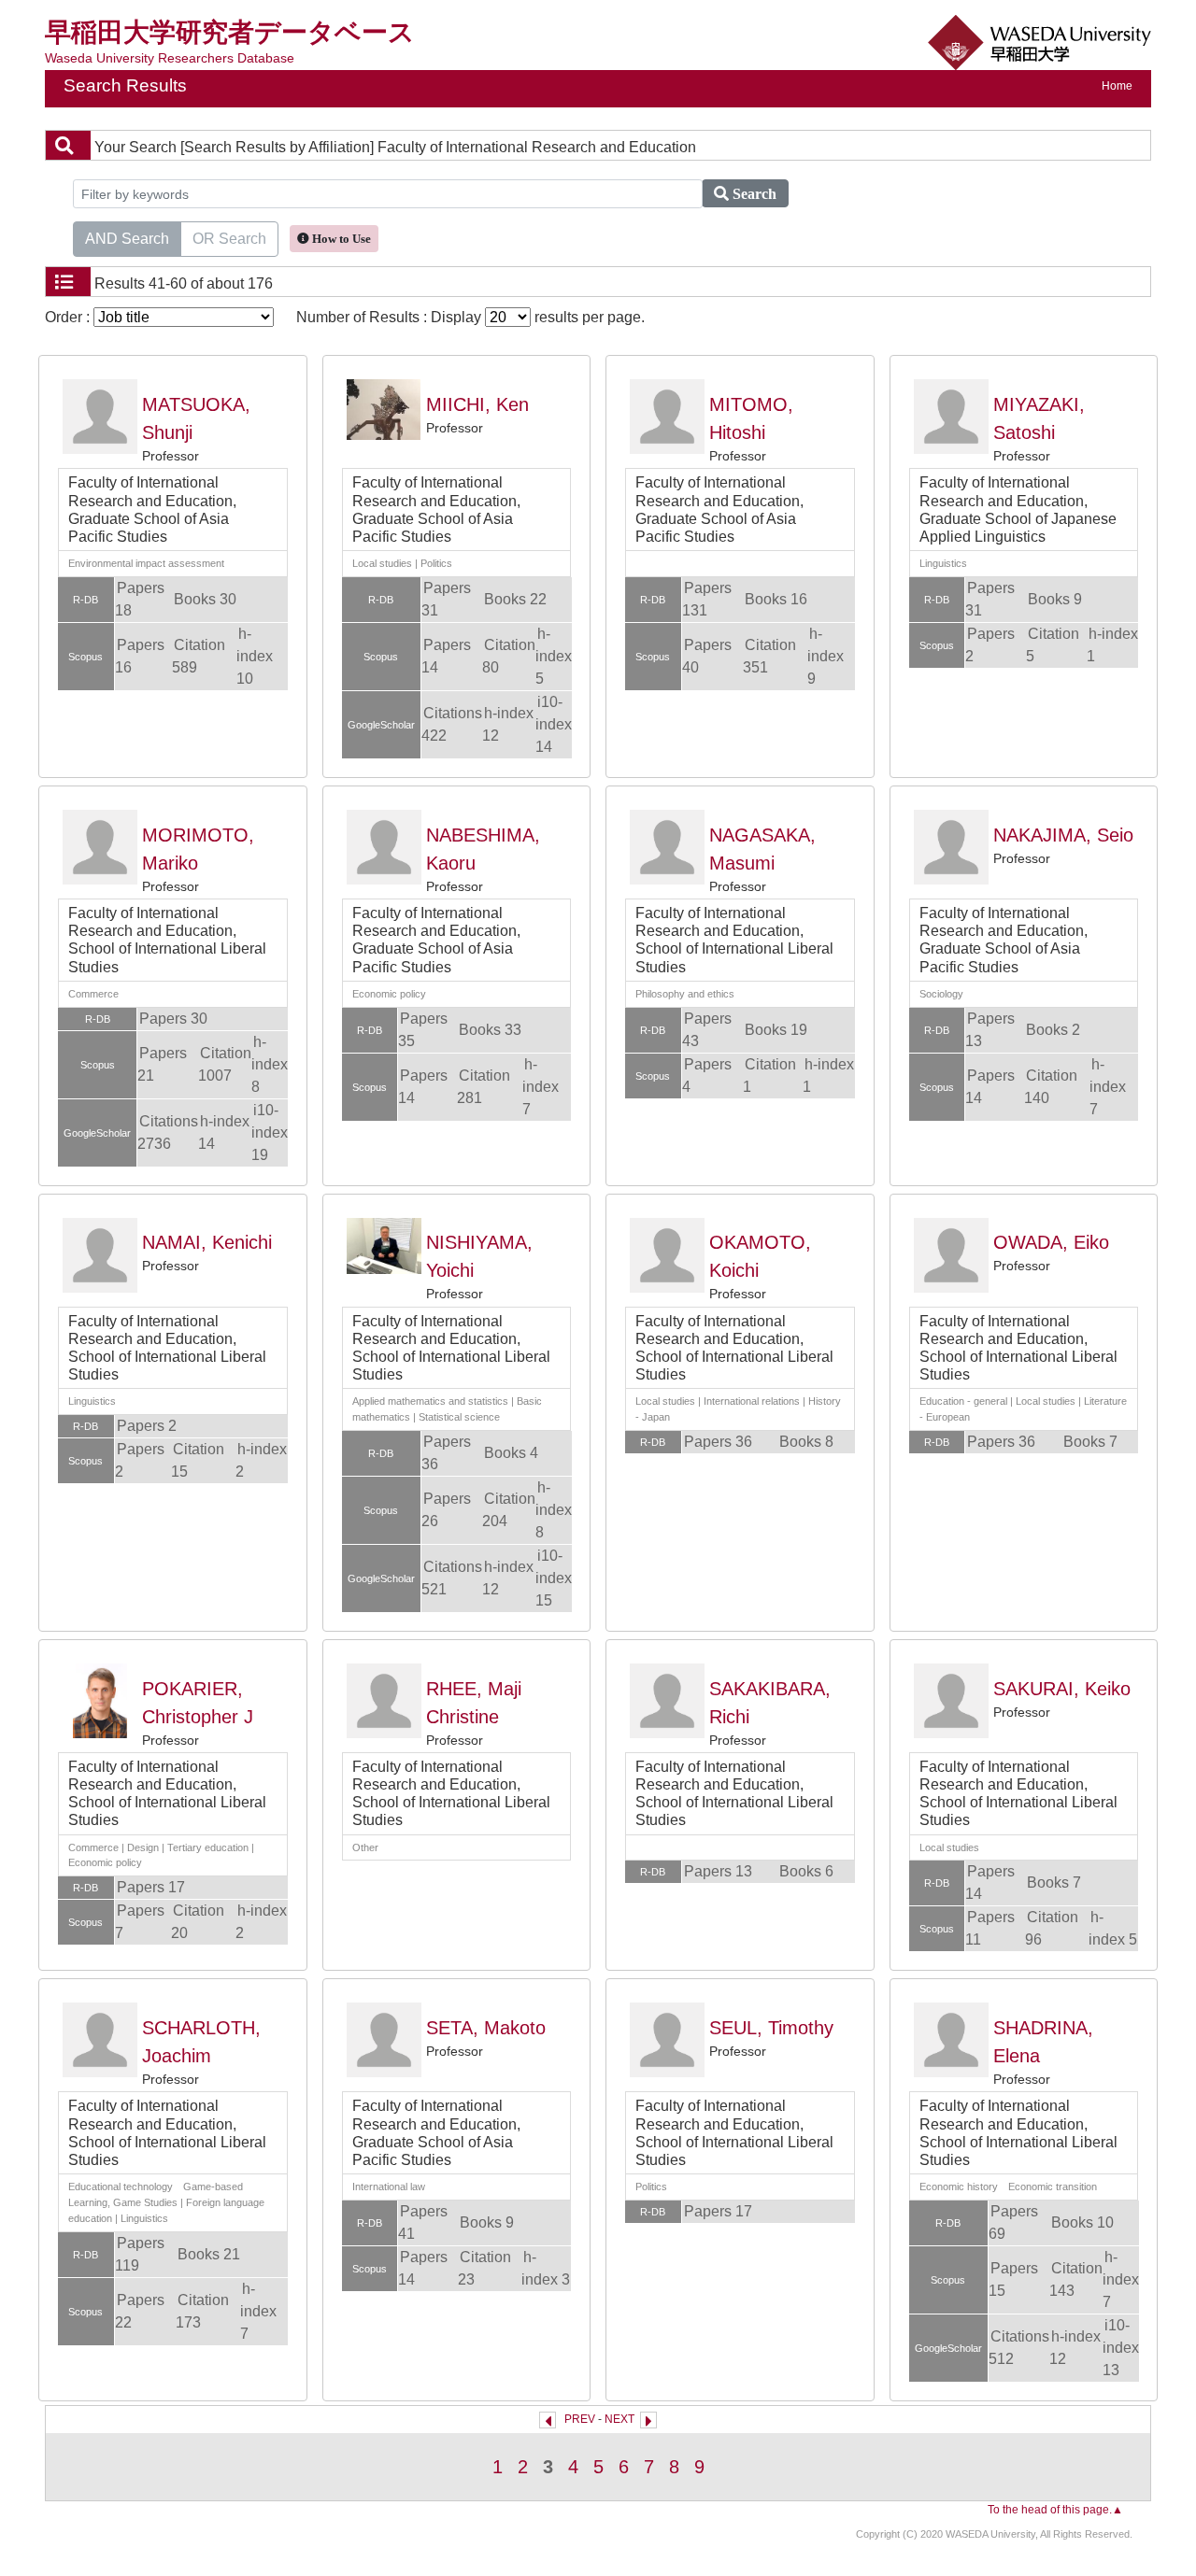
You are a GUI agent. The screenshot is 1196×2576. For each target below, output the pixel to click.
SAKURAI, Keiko (1062, 1689)
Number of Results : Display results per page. (470, 317)
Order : (69, 317)
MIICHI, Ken (477, 404)
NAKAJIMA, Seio (1063, 835)
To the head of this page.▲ (1055, 2510)
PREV (580, 2419)
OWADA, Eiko (1051, 1242)
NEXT (619, 2419)
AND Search (127, 239)
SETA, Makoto (486, 2028)
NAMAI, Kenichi (207, 1242)
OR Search (229, 239)
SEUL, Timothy (771, 2028)
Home (1117, 86)
